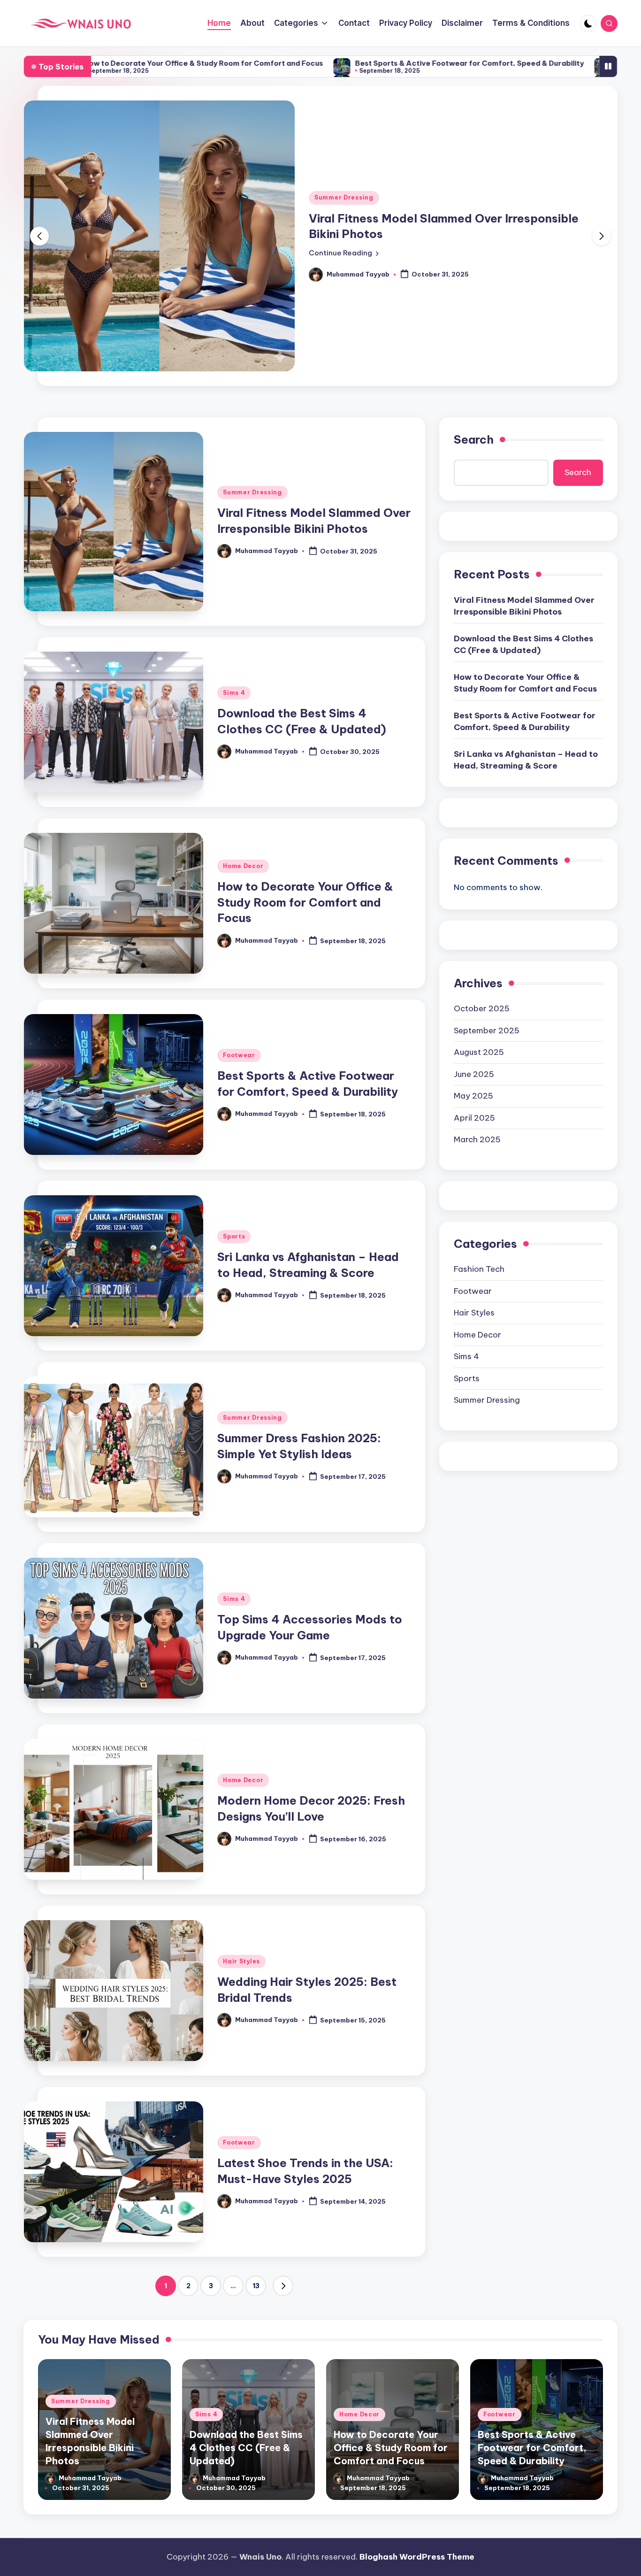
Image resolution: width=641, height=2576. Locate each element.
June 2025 (474, 951)
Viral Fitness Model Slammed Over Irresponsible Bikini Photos (524, 483)
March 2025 (477, 1016)
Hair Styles (241, 1838)
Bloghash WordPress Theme (417, 2557)
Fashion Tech (479, 1146)
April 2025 (474, 995)
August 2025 (479, 929)
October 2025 (482, 885)
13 (256, 2163)
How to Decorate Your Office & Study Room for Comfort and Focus (305, 779)
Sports (234, 1113)
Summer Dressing (252, 369)
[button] (344, 192)
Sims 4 (325, 136)
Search (474, 316)
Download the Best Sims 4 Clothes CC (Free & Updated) (523, 521)
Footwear (239, 932)
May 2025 (473, 973)
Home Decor (243, 743)
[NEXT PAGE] (283, 2163)
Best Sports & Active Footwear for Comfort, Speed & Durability (306, 63)
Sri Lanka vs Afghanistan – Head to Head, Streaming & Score (526, 637)
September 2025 (487, 907)
